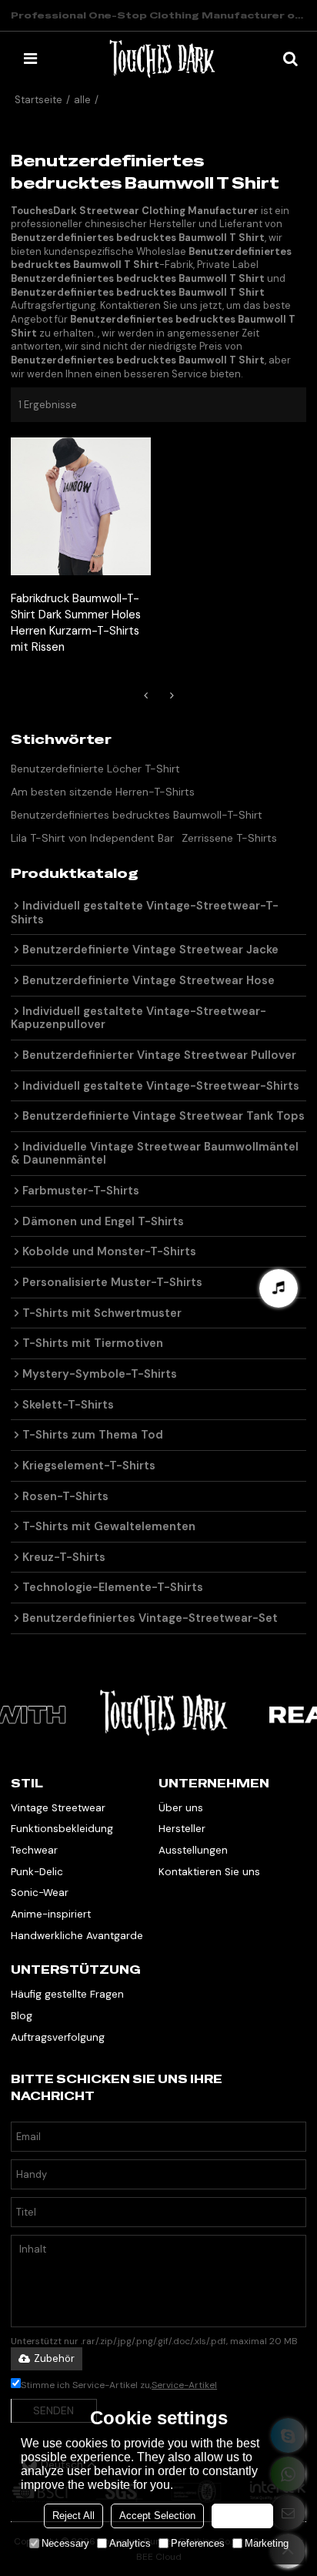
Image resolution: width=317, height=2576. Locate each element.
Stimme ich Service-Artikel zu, (119, 2385)
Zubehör (54, 2358)
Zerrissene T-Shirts (229, 838)
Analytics (130, 2543)
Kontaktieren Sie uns (209, 1872)
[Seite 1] (145, 695)
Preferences (198, 2543)
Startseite (38, 100)
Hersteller (182, 1829)
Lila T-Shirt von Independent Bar (92, 838)
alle (82, 100)
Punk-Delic (37, 1872)
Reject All (73, 2516)
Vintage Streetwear (58, 1808)
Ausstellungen (193, 1850)
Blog (22, 2016)
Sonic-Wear (40, 1893)
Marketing (267, 2543)
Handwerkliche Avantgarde (77, 1936)
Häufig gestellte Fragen (67, 1994)
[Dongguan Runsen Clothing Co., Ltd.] (162, 59)
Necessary (65, 2543)
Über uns (181, 1808)
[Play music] (279, 1288)
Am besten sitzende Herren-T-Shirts (103, 792)
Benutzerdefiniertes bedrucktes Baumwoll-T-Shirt (137, 815)
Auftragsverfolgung (58, 2037)
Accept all (242, 2516)
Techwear (34, 1850)
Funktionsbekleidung (62, 1829)
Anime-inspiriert (51, 1914)
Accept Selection (157, 2516)
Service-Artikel (184, 2385)
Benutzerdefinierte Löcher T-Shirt (95, 769)
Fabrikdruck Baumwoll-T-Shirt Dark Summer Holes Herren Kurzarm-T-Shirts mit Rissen (76, 623)
